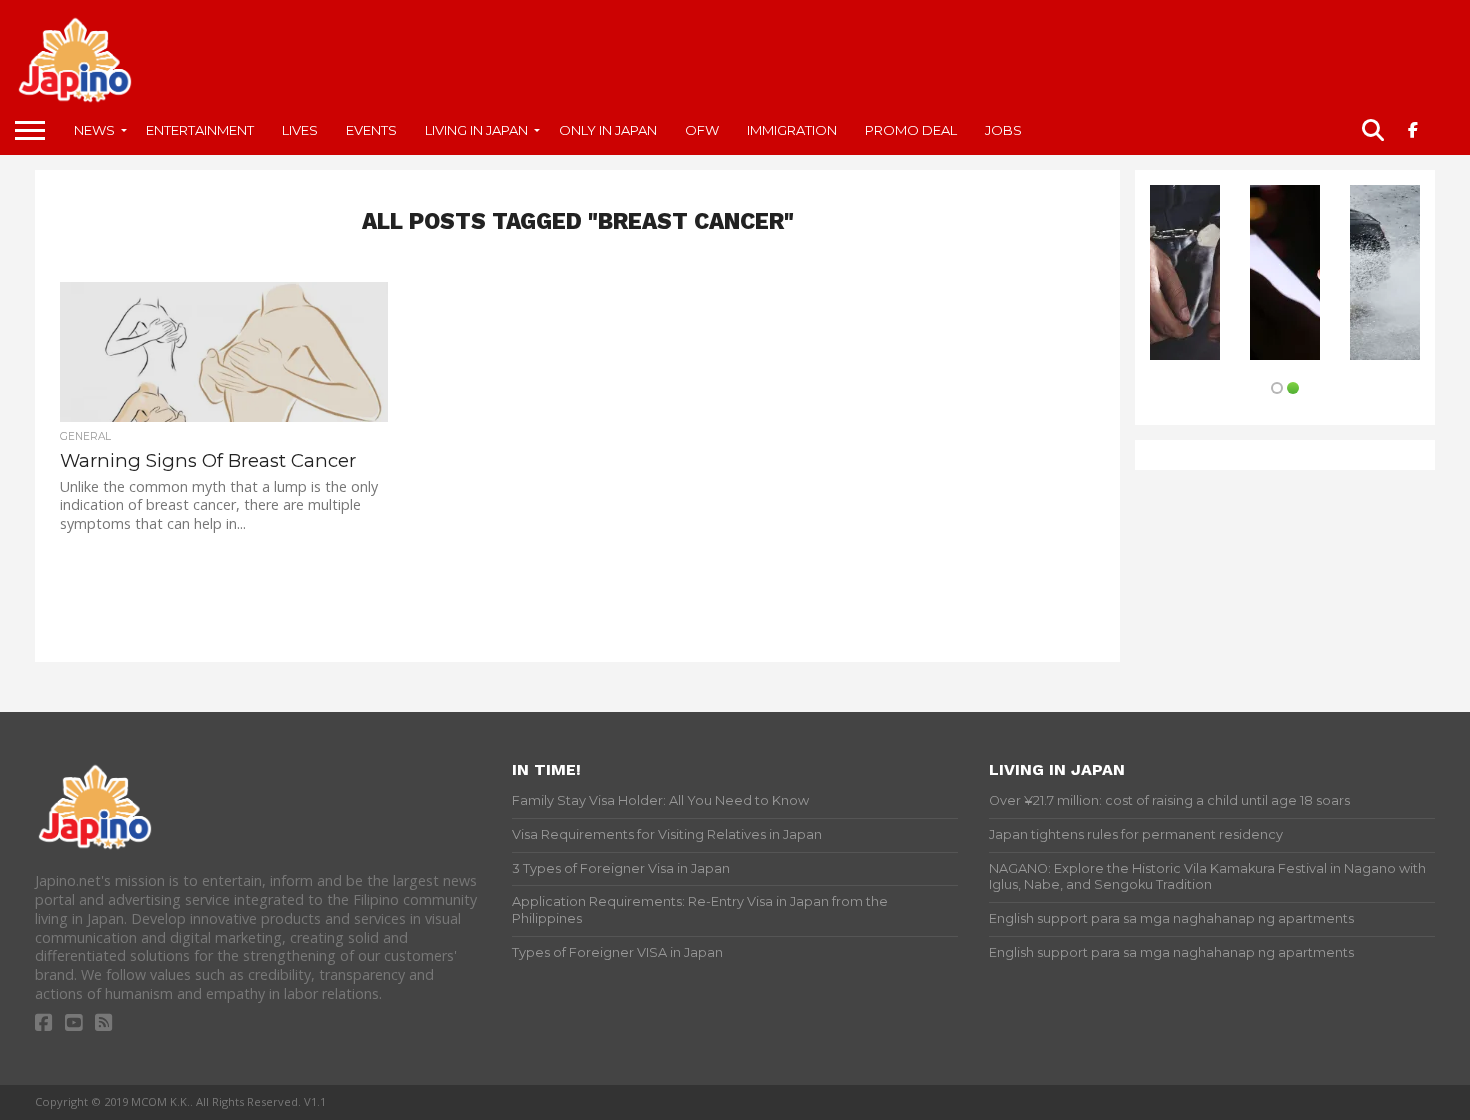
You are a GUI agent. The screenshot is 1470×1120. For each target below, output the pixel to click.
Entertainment (200, 130)
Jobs (1003, 130)
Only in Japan (608, 130)
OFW (702, 130)
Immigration (792, 130)
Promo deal (911, 130)
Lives (300, 130)
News (94, 130)
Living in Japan (476, 130)
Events (371, 130)
